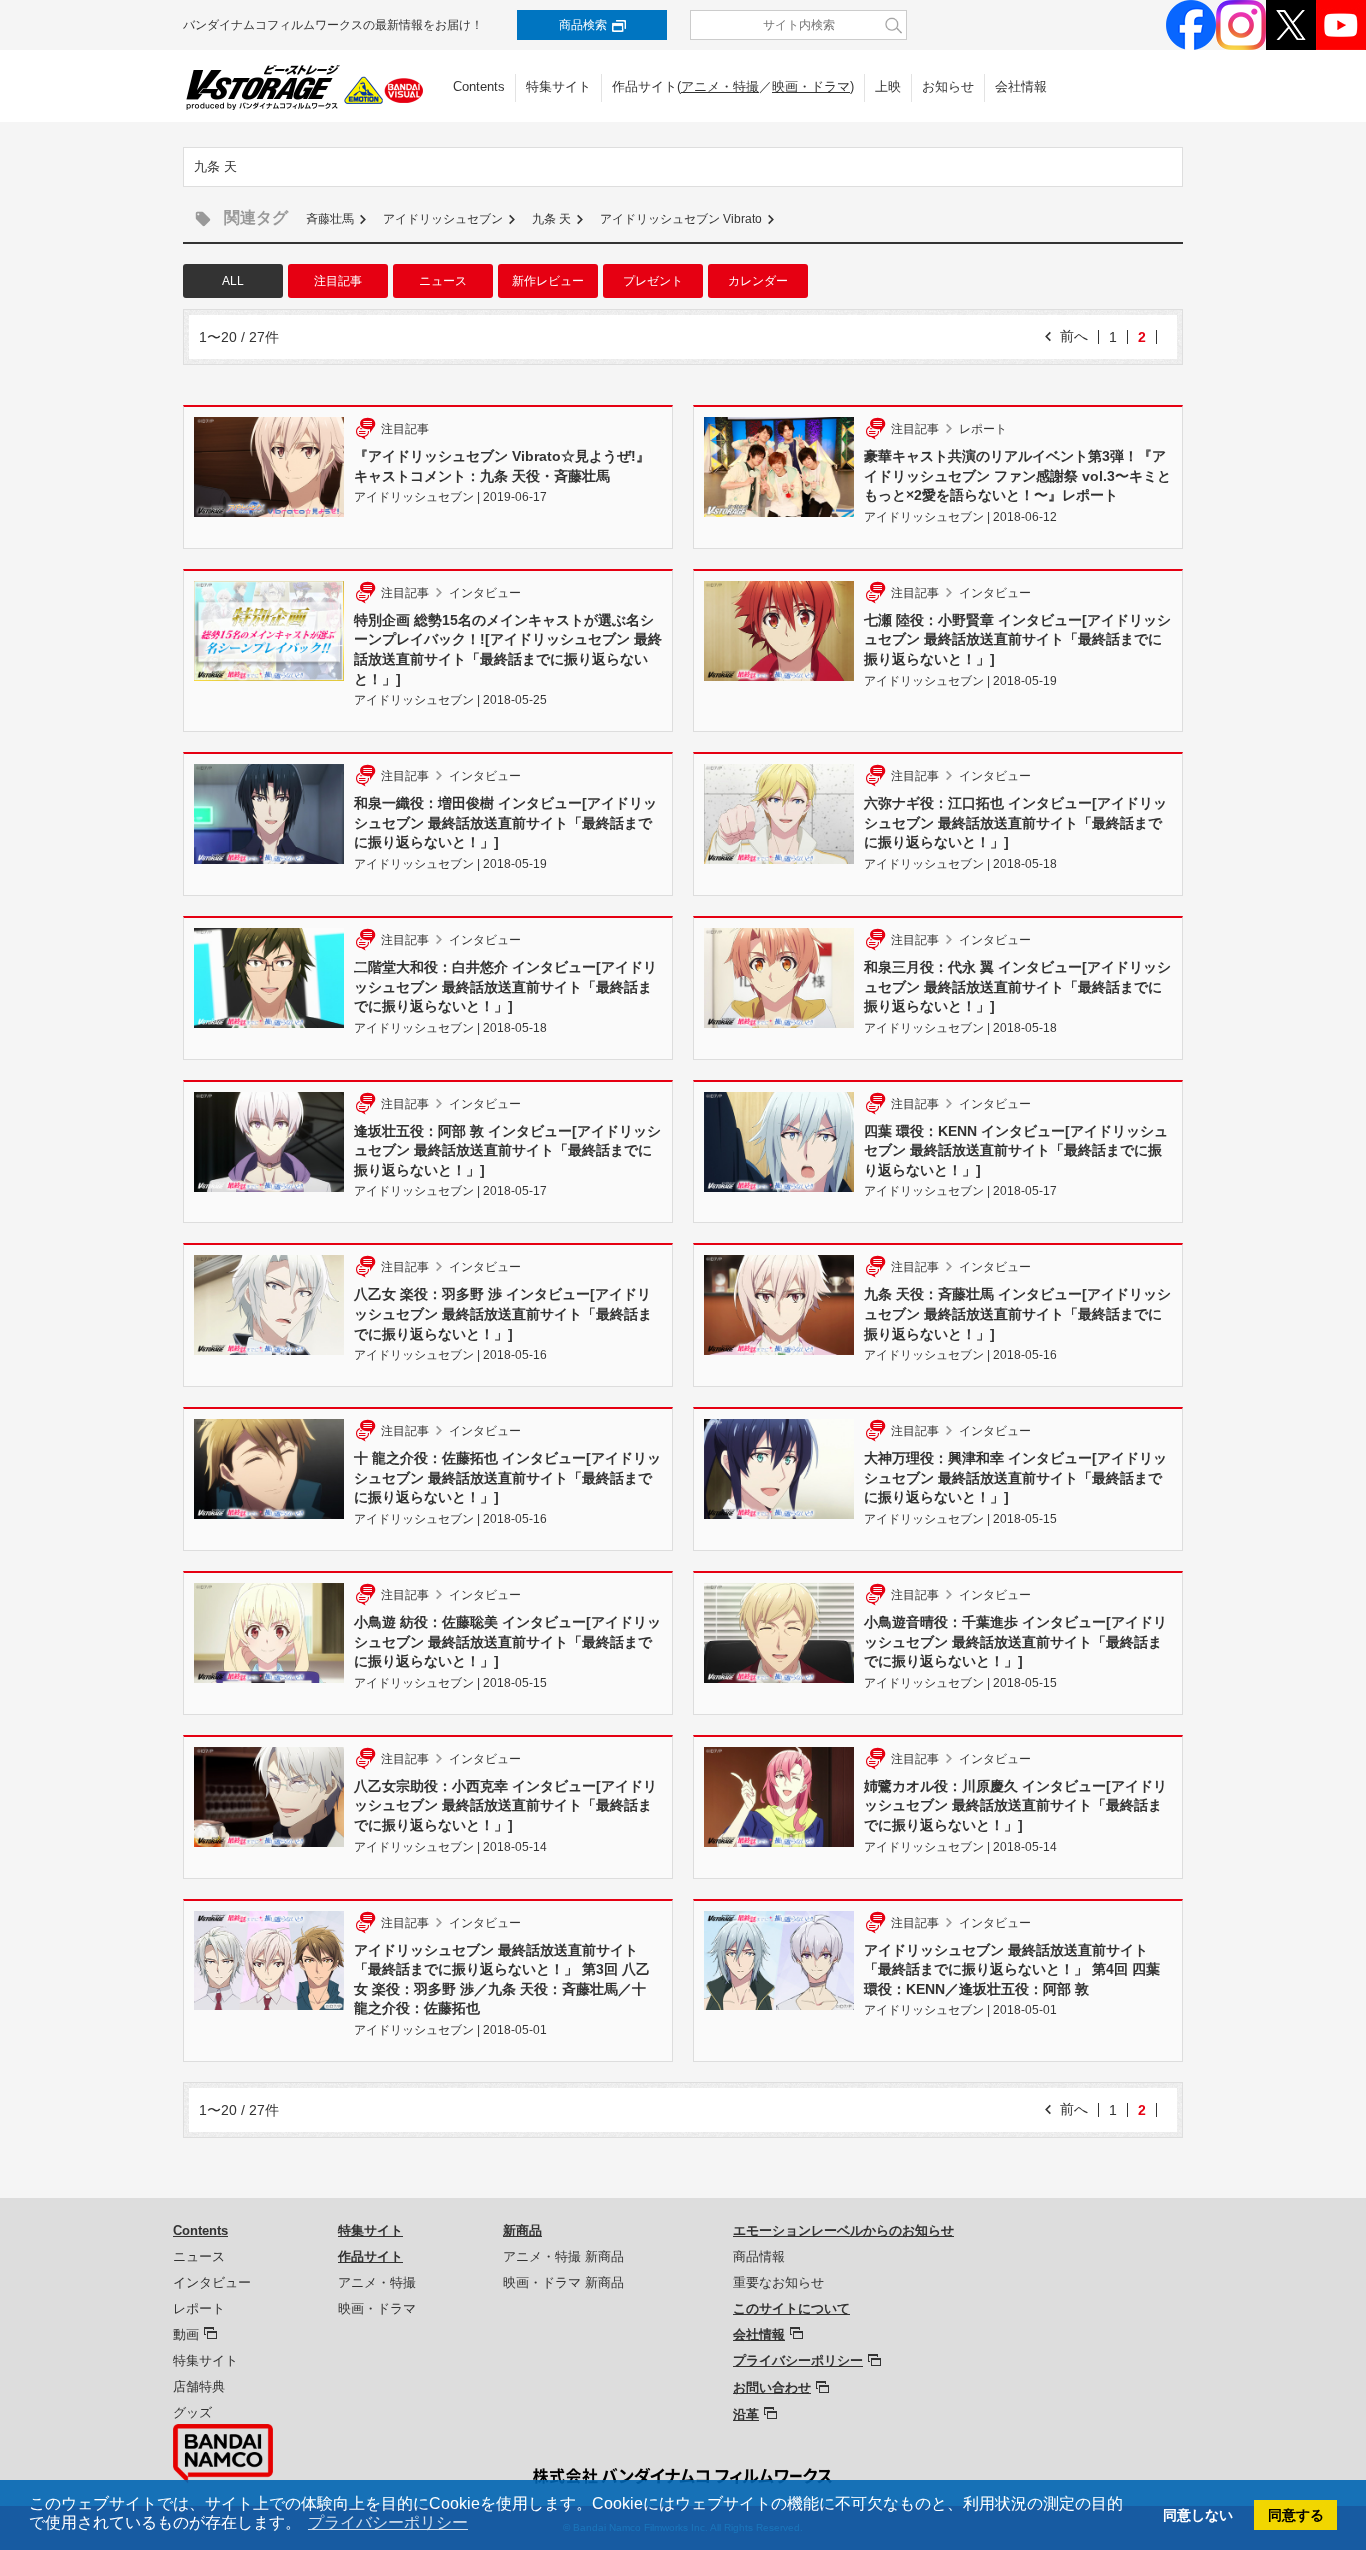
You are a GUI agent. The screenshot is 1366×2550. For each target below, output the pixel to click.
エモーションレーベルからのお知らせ (843, 2230)
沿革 (746, 2414)
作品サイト (370, 2256)
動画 (186, 2334)
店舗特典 (199, 2386)
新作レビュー (548, 281)
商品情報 (759, 2256)
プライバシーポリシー (798, 2360)
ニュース (443, 281)
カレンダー (758, 281)
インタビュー (212, 2282)
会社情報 (1021, 86)
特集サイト (558, 86)
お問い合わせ (772, 2387)
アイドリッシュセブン (443, 219)
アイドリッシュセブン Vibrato (681, 219)
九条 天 (551, 219)
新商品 (522, 2230)
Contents (479, 86)
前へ (1074, 336)
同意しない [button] (1198, 2515)
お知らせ (948, 86)
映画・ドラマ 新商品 (563, 2282)
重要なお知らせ (778, 2282)
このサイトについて (791, 2308)
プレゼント (653, 281)
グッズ (192, 2412)
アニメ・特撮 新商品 (563, 2256)
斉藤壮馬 (330, 219)
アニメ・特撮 (720, 86)
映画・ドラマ (811, 86)
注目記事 (338, 281)
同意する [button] (1296, 2515)
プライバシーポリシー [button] (388, 2522)
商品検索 (583, 25)
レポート (199, 2308)
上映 (888, 86)
